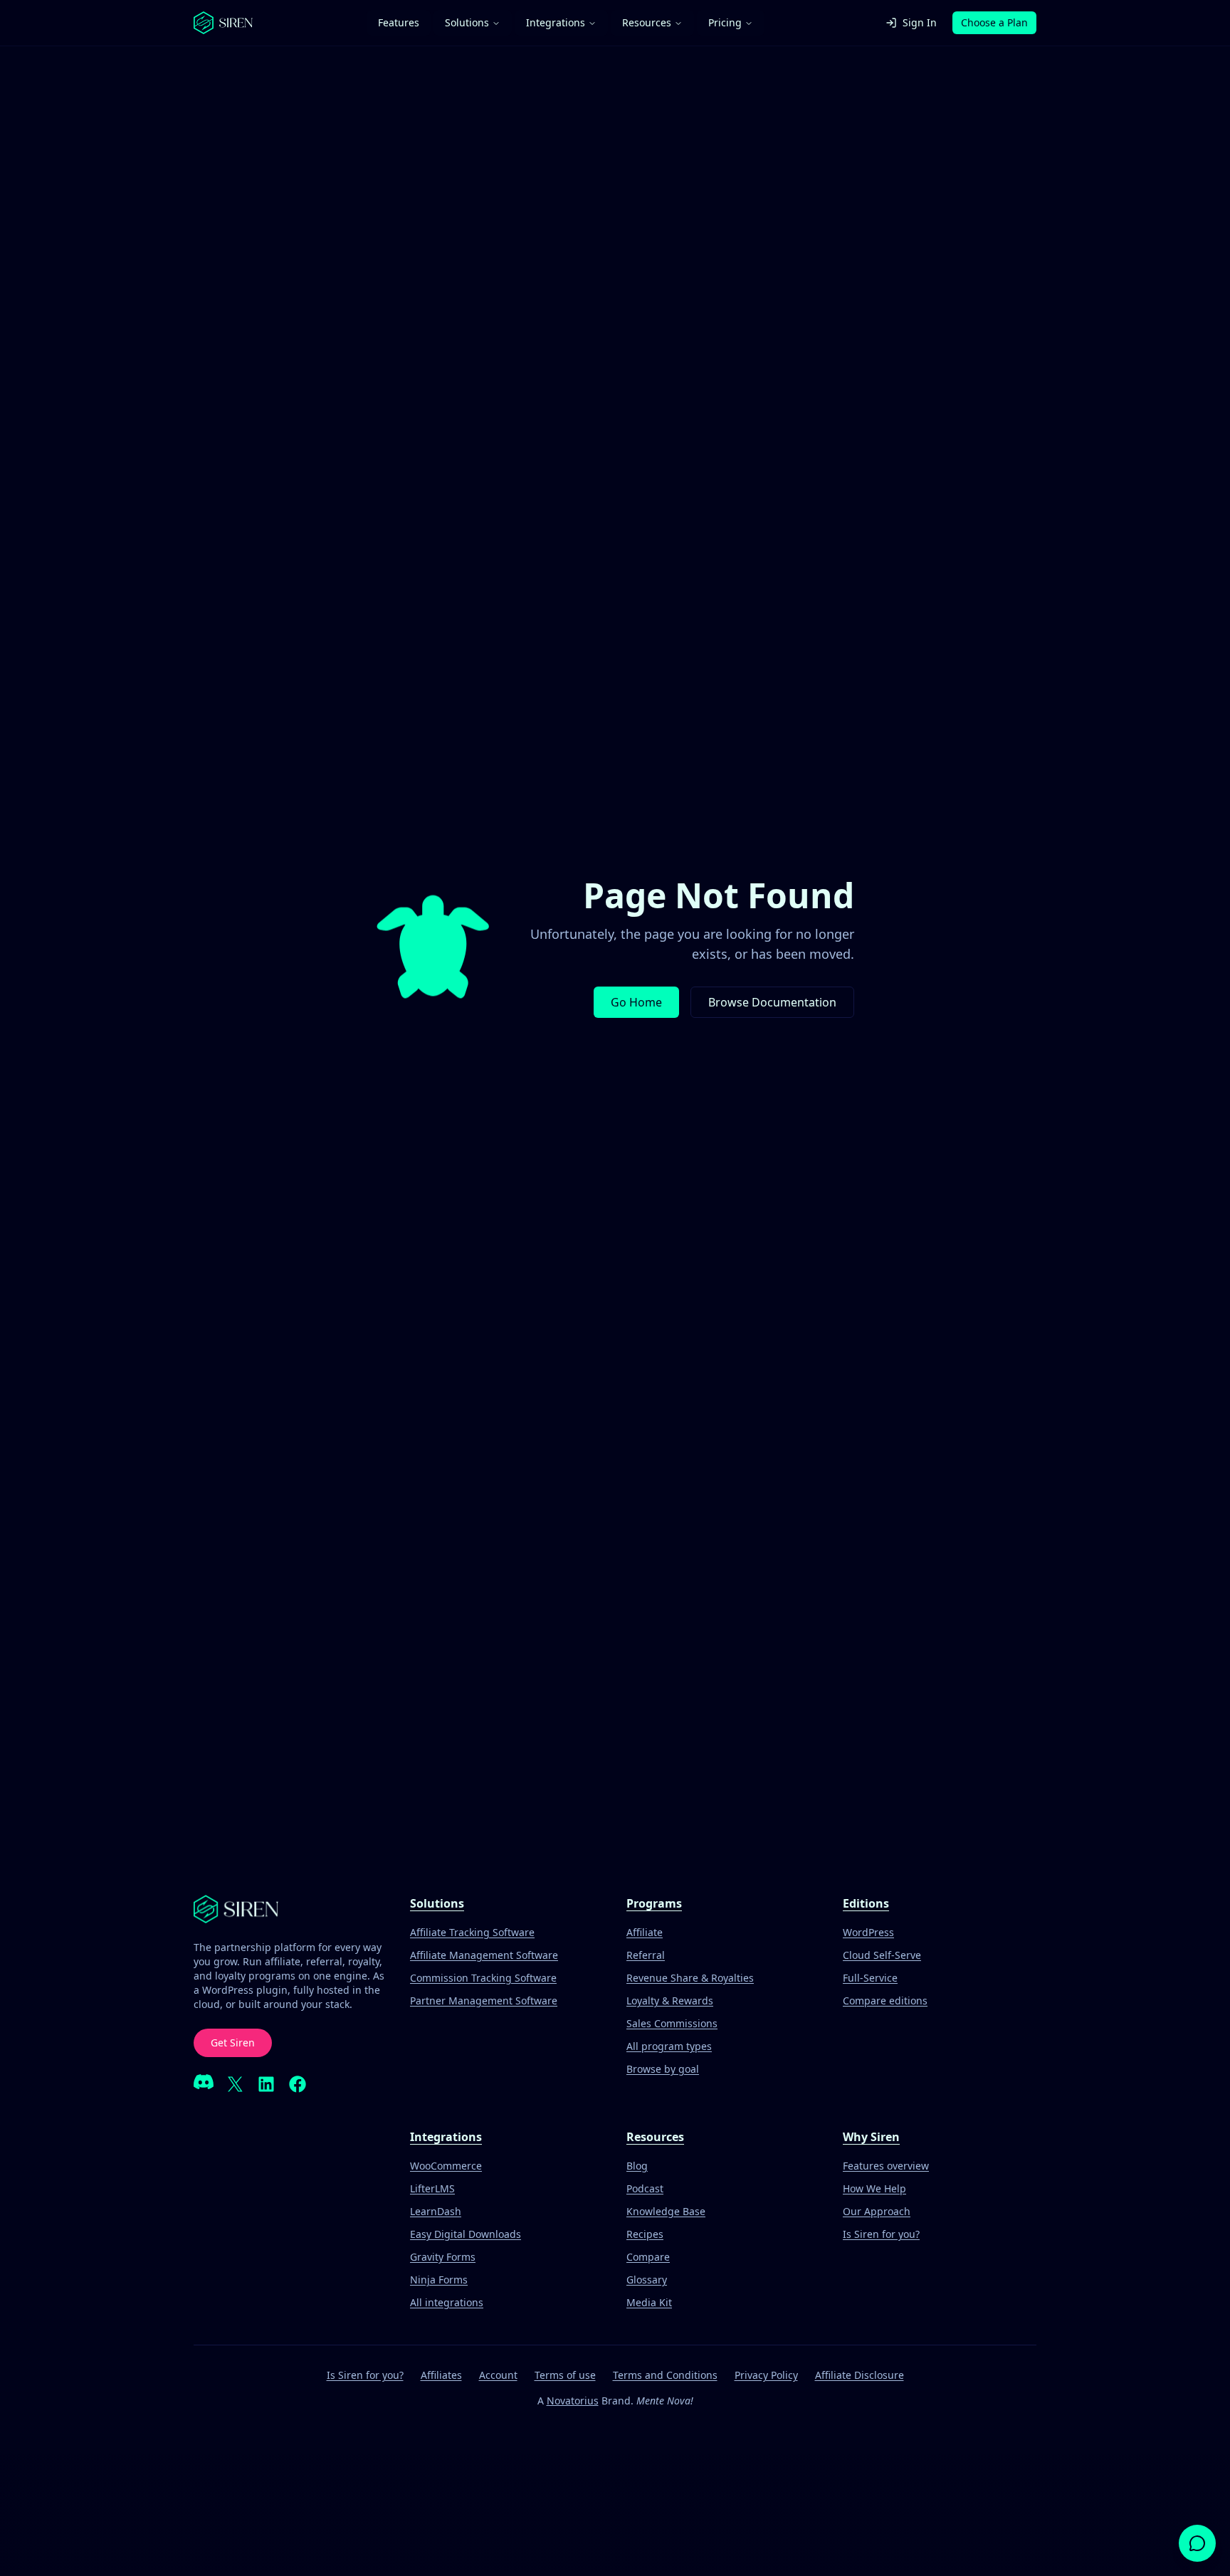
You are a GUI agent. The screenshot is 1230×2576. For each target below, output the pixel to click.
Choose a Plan (994, 22)
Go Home (636, 1002)
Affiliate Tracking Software (472, 1932)
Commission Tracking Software (483, 1978)
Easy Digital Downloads (466, 2234)
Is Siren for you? (881, 2234)
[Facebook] (298, 2084)
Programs (654, 1903)
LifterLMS (432, 2188)
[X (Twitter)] (235, 2084)
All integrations (447, 2302)
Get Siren (233, 2043)
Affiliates (441, 2375)
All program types (669, 2046)
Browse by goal (663, 2069)
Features (399, 22)
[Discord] (204, 2084)
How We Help (874, 2188)
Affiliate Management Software (484, 1955)
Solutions (467, 22)
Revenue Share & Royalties (690, 1978)
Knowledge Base (666, 2211)
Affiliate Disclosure (860, 2375)
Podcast (645, 2188)
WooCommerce (446, 2166)
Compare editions (885, 2001)
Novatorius (573, 2401)
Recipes (645, 2234)
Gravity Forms (443, 2257)
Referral (646, 1955)
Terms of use (565, 2375)
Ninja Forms (439, 2280)
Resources (647, 22)
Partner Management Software (484, 2001)
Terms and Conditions (665, 2375)
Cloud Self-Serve (882, 1955)
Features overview (886, 2166)
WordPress (868, 1932)
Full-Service (870, 1978)
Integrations (556, 22)
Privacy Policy (766, 2375)
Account (498, 2375)
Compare (648, 2257)
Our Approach (877, 2211)
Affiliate (645, 1932)
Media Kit (649, 2302)
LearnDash (436, 2211)
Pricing (725, 22)
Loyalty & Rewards (670, 2001)
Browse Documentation (772, 1002)
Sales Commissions (672, 2023)
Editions (866, 1903)
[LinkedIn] (266, 2084)
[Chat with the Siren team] (1197, 2543)
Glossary (647, 2280)
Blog (637, 2166)
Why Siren (871, 2137)
